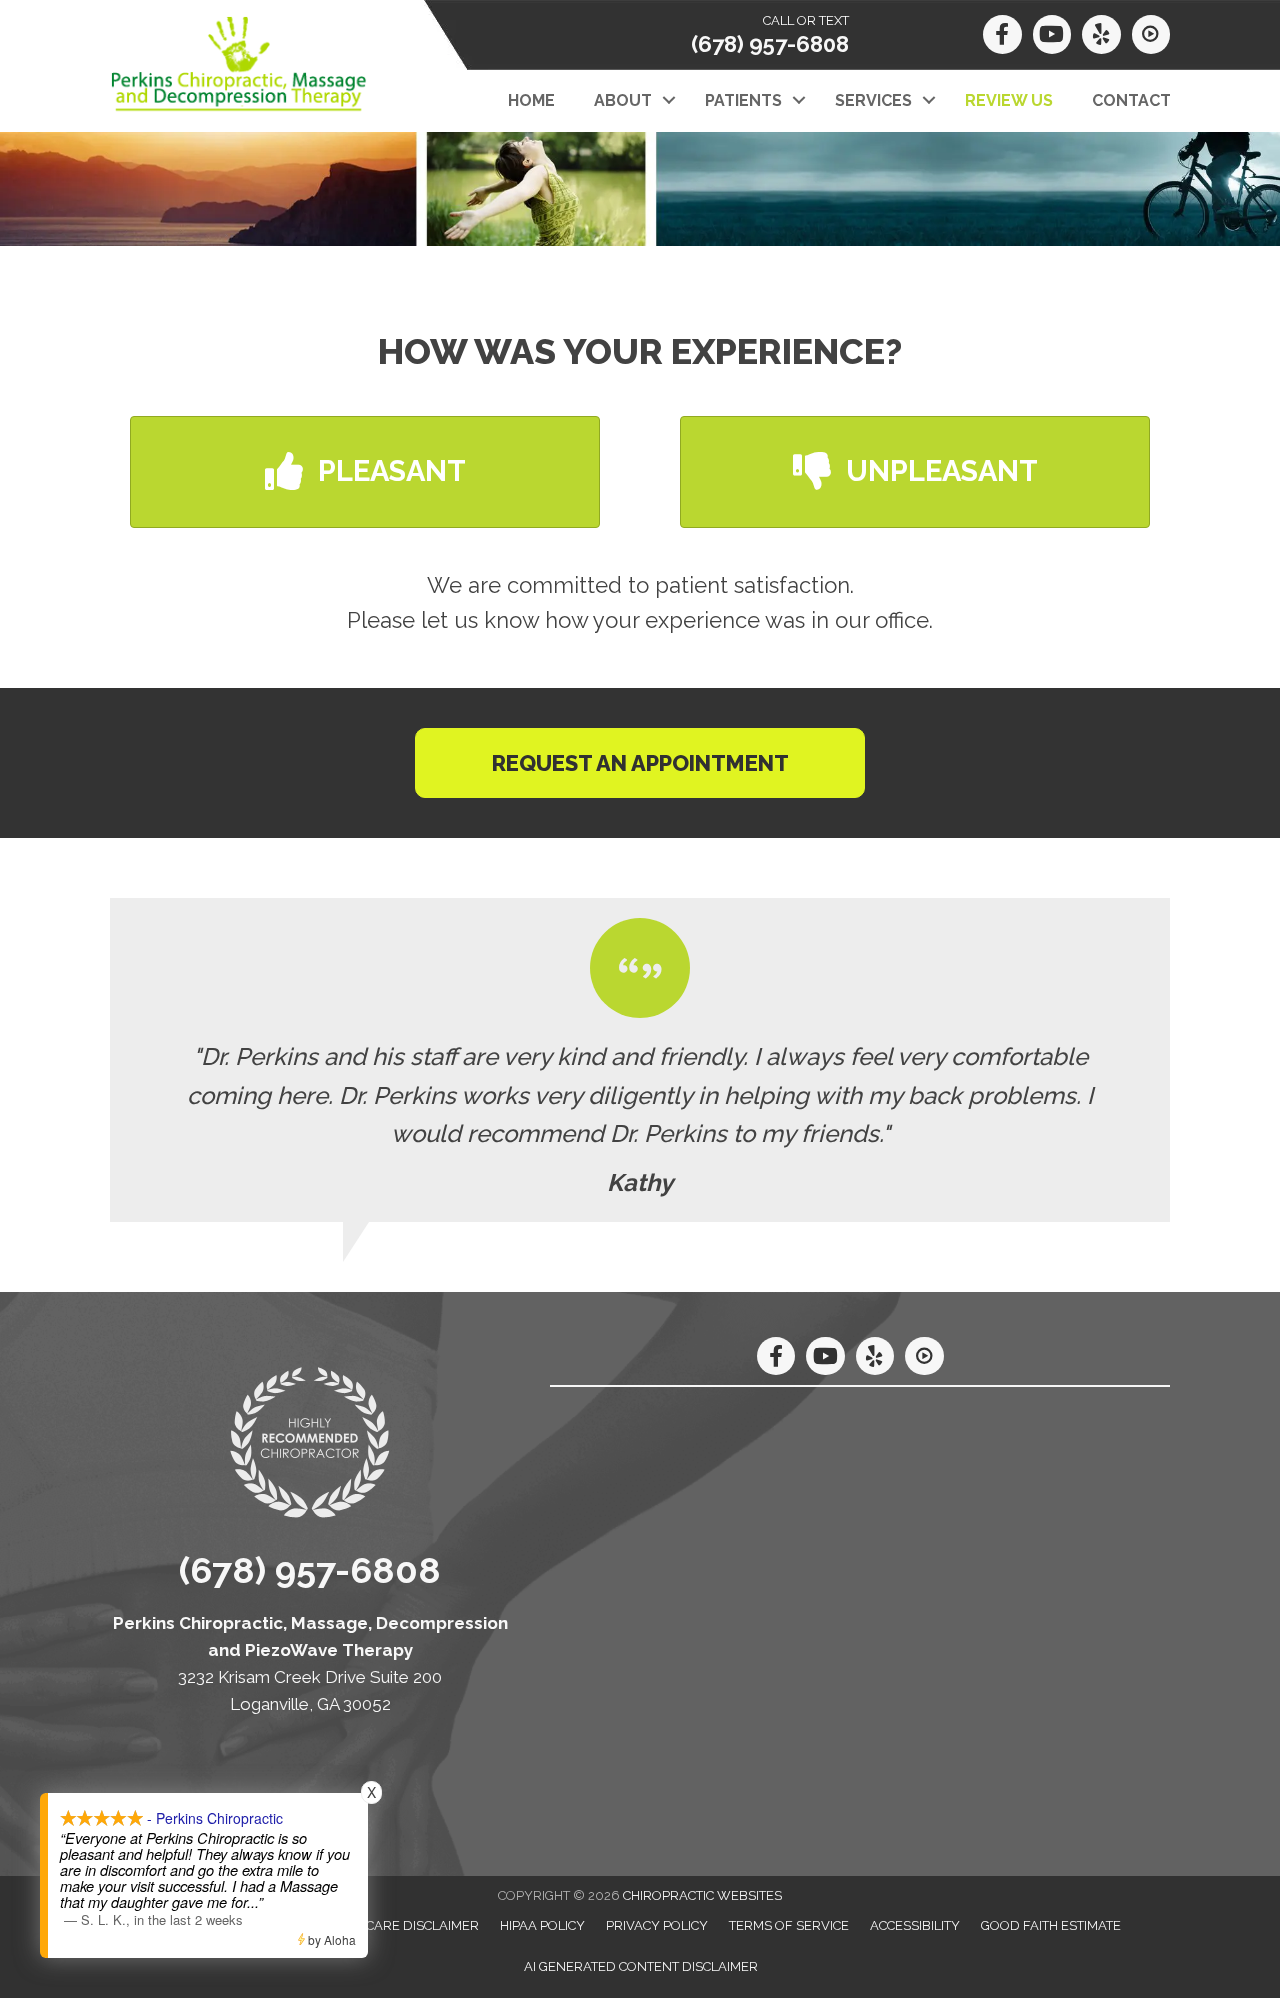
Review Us (1009, 100)
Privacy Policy (657, 1925)
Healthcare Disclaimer (398, 1925)
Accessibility (915, 1925)
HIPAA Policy (542, 1925)
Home (531, 100)
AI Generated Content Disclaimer (641, 1966)
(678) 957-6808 (770, 44)
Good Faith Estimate (1051, 1925)
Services (873, 100)
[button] (668, 101)
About (623, 100)
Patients (743, 100)
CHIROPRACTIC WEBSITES (702, 1895)
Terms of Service (789, 1925)
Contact (1131, 100)
